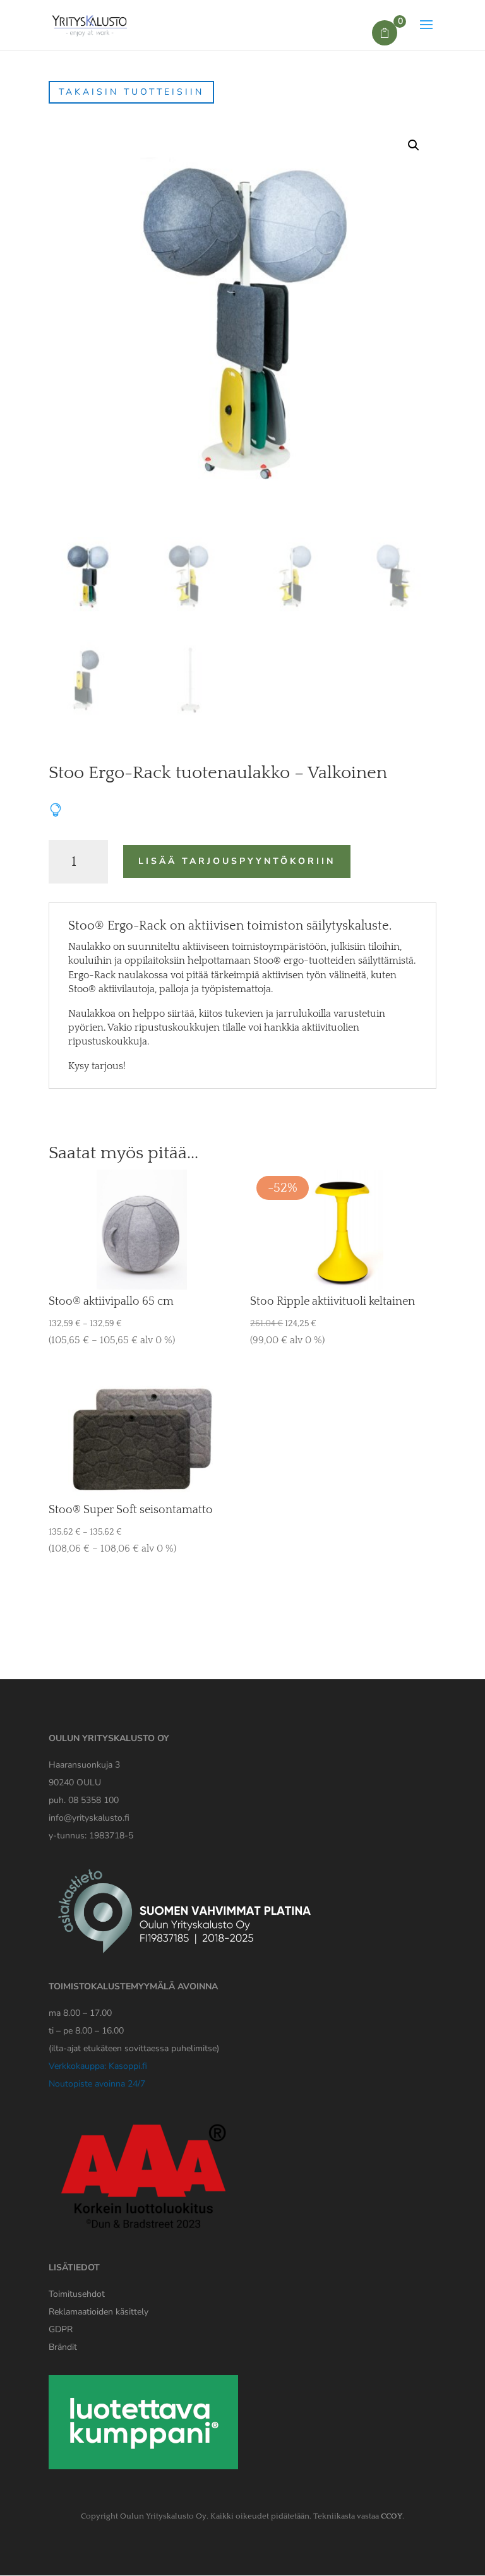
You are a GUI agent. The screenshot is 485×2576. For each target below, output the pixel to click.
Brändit (63, 2347)
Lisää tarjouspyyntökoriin (237, 861)
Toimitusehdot (77, 2294)
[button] (414, 145)
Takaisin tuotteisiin (131, 92)
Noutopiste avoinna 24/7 (97, 2084)
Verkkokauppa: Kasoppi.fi (98, 2066)
